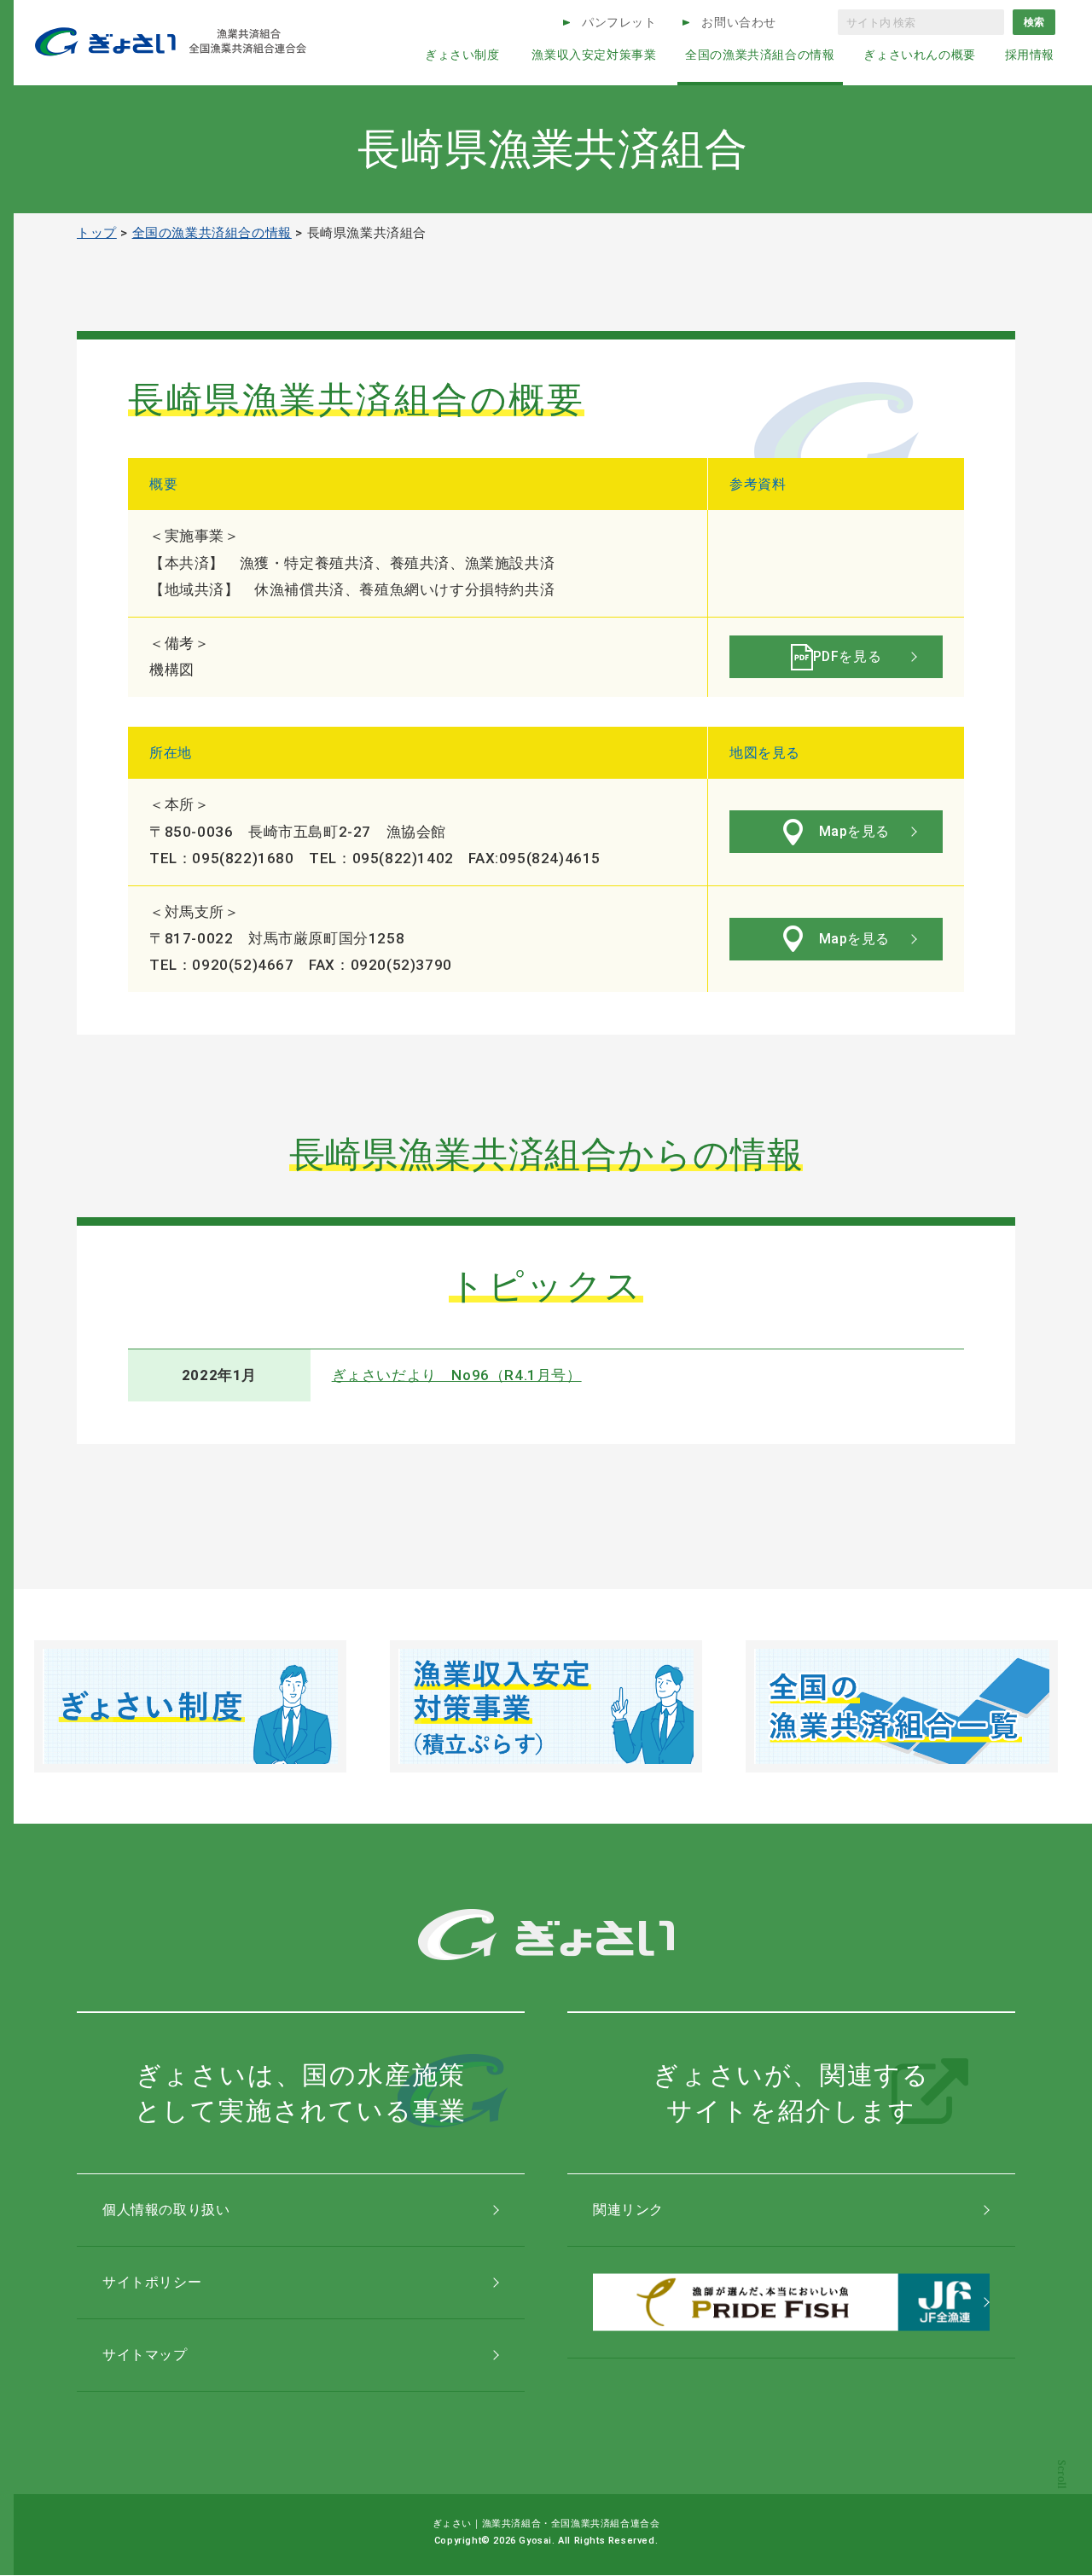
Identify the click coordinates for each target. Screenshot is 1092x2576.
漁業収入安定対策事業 (594, 55)
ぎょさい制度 (462, 55)
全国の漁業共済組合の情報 (760, 55)
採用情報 (1030, 55)
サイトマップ (145, 2355)
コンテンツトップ (1062, 2493)
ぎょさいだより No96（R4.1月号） (457, 1375)
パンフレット (619, 22)
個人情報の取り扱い (166, 2210)
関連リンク (628, 2210)
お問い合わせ (739, 22)
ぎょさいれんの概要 (919, 55)
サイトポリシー (152, 2282)
